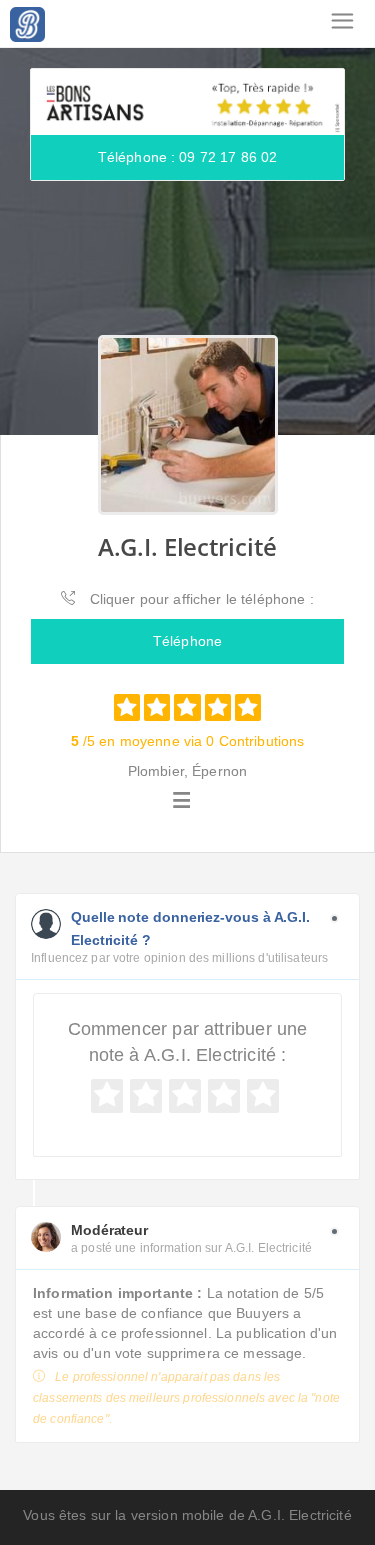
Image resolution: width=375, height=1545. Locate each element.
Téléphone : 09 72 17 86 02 (188, 157)
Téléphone (187, 641)
